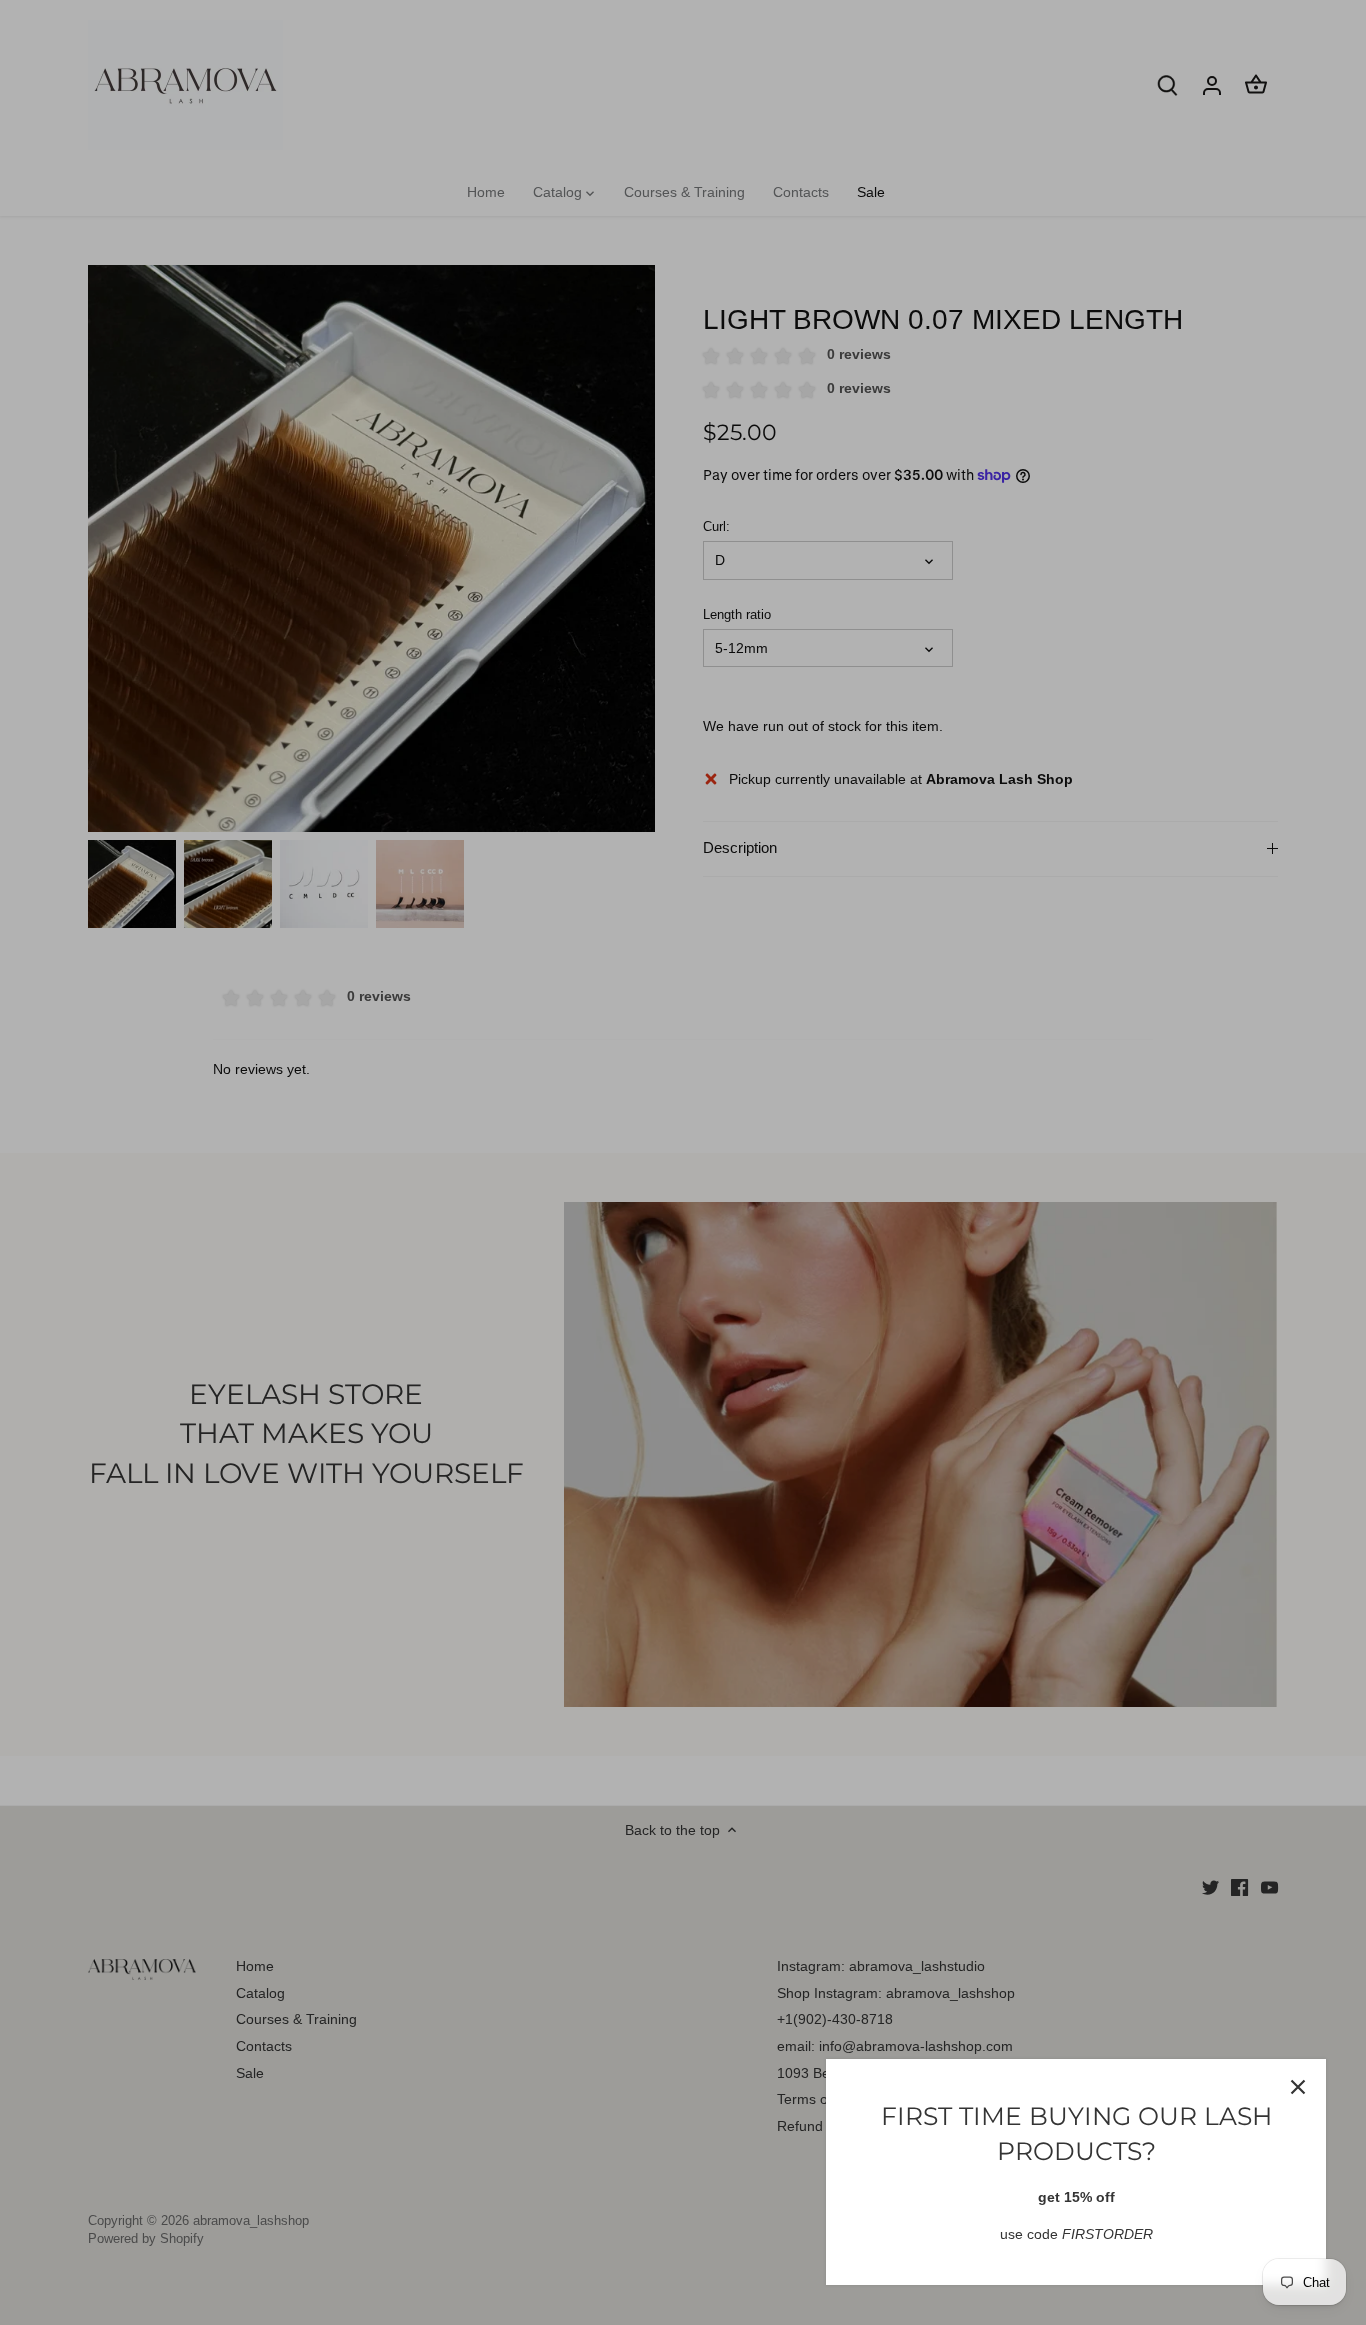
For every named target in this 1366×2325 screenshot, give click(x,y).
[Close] (1298, 2087)
